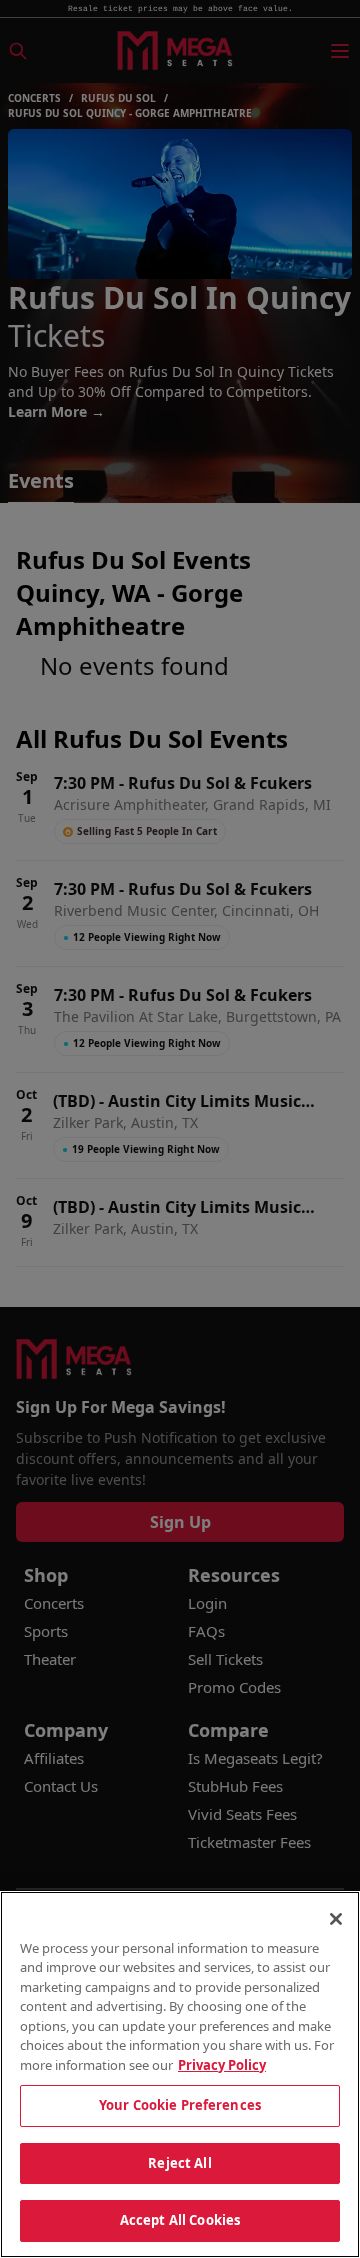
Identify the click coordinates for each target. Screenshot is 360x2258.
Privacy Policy (222, 2065)
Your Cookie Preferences (180, 2105)
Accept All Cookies (180, 2220)
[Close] (336, 1919)
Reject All (179, 2163)
